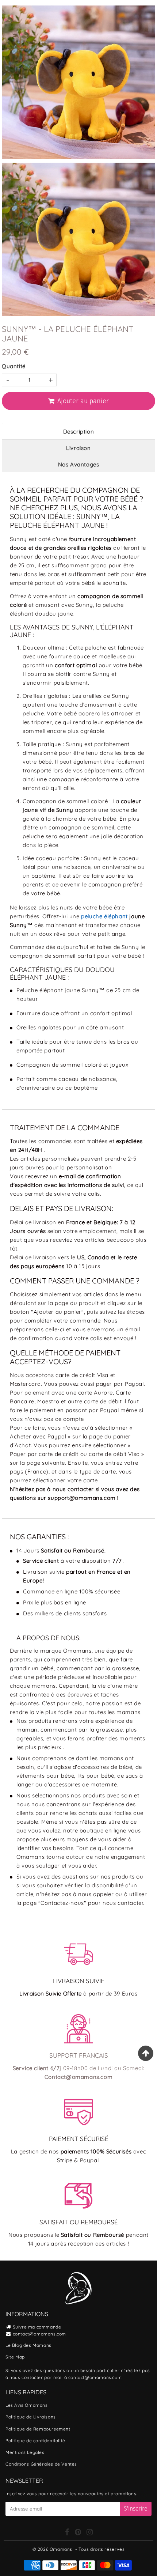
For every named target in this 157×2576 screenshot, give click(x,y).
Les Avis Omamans (27, 2405)
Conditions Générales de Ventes (41, 2464)
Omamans (61, 2549)
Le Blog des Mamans (28, 2345)
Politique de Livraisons (31, 2417)
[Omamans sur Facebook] (68, 2533)
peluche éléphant (104, 916)
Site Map (15, 2357)
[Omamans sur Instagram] (90, 2533)
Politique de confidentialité (35, 2441)
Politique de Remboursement (38, 2429)
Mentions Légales (25, 2452)
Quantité (14, 366)
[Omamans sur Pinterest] (79, 2533)
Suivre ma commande (37, 2327)
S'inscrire (136, 2509)
